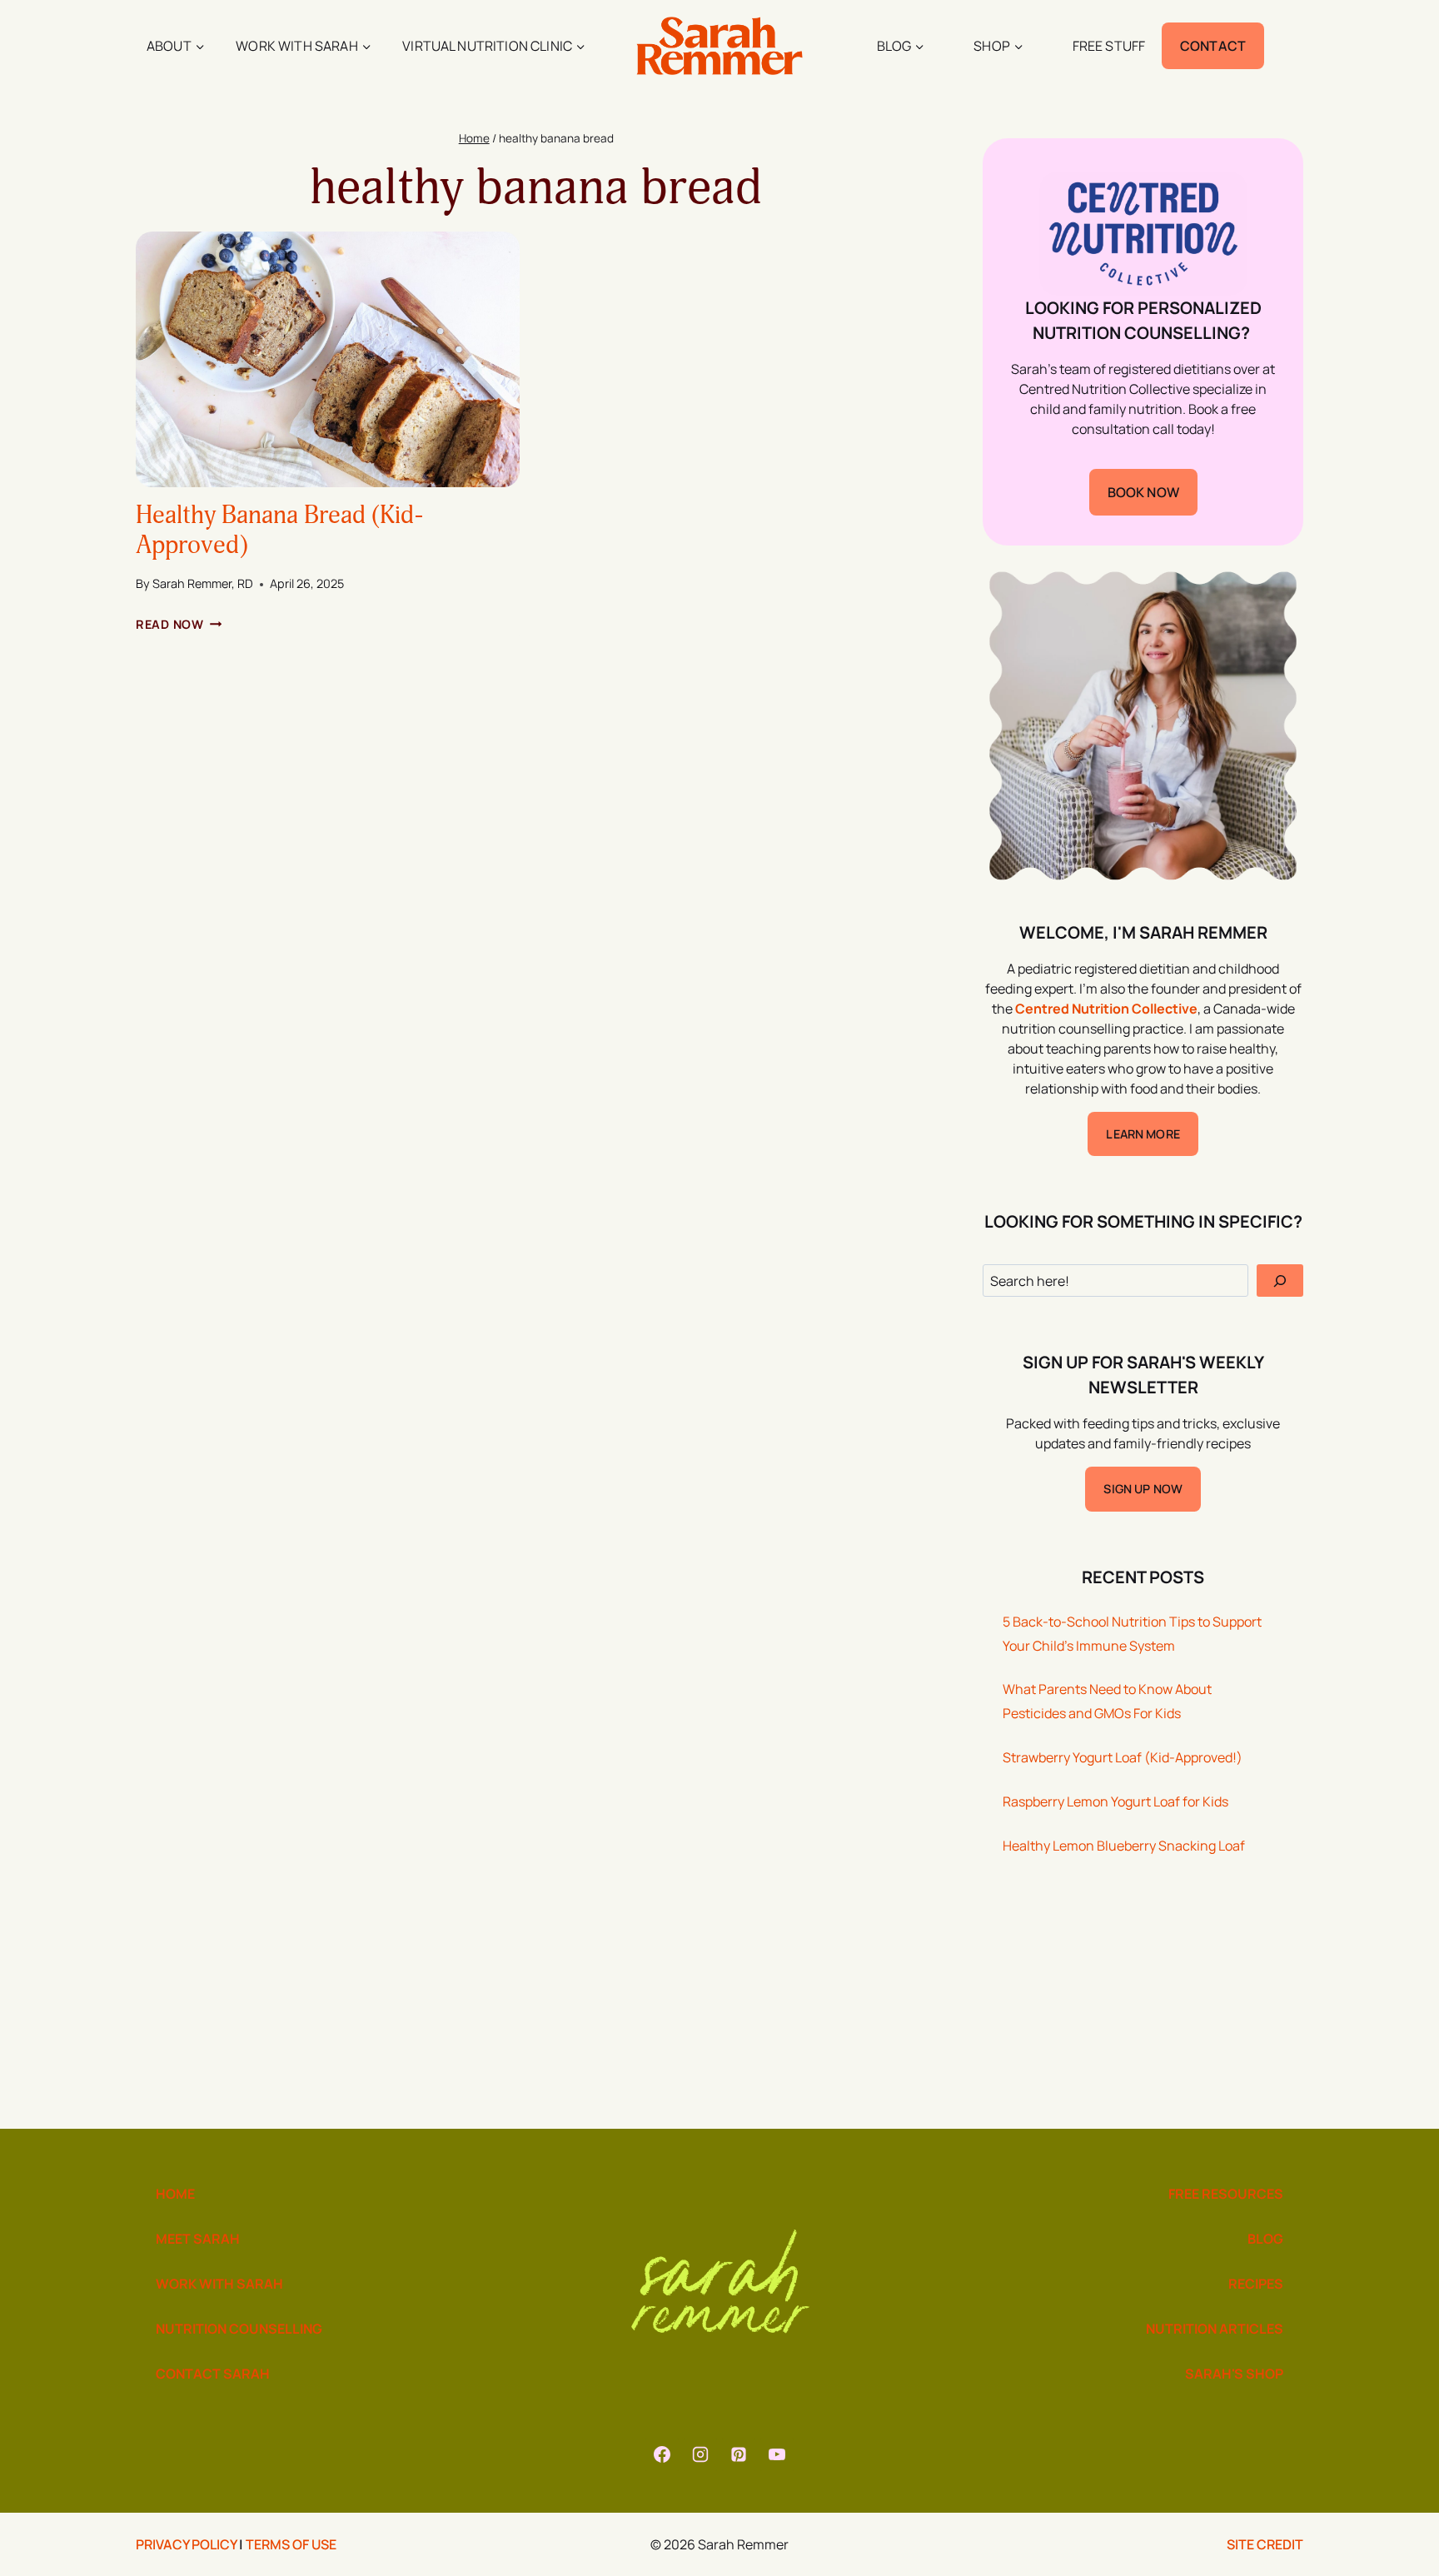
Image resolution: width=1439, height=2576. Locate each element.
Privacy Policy (186, 2544)
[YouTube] (777, 2454)
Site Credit (1265, 2544)
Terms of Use (291, 2544)
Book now (1143, 492)
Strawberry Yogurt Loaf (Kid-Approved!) (1123, 1757)
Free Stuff (1109, 46)
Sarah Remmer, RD (203, 583)
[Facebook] (662, 2454)
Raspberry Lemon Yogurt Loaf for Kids (1115, 1801)
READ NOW (179, 624)
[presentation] (328, 359)
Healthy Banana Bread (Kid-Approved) (280, 530)
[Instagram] (700, 2454)
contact (1213, 46)
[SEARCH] (1280, 1281)
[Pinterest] (739, 2454)
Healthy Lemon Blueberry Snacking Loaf (1124, 1846)
